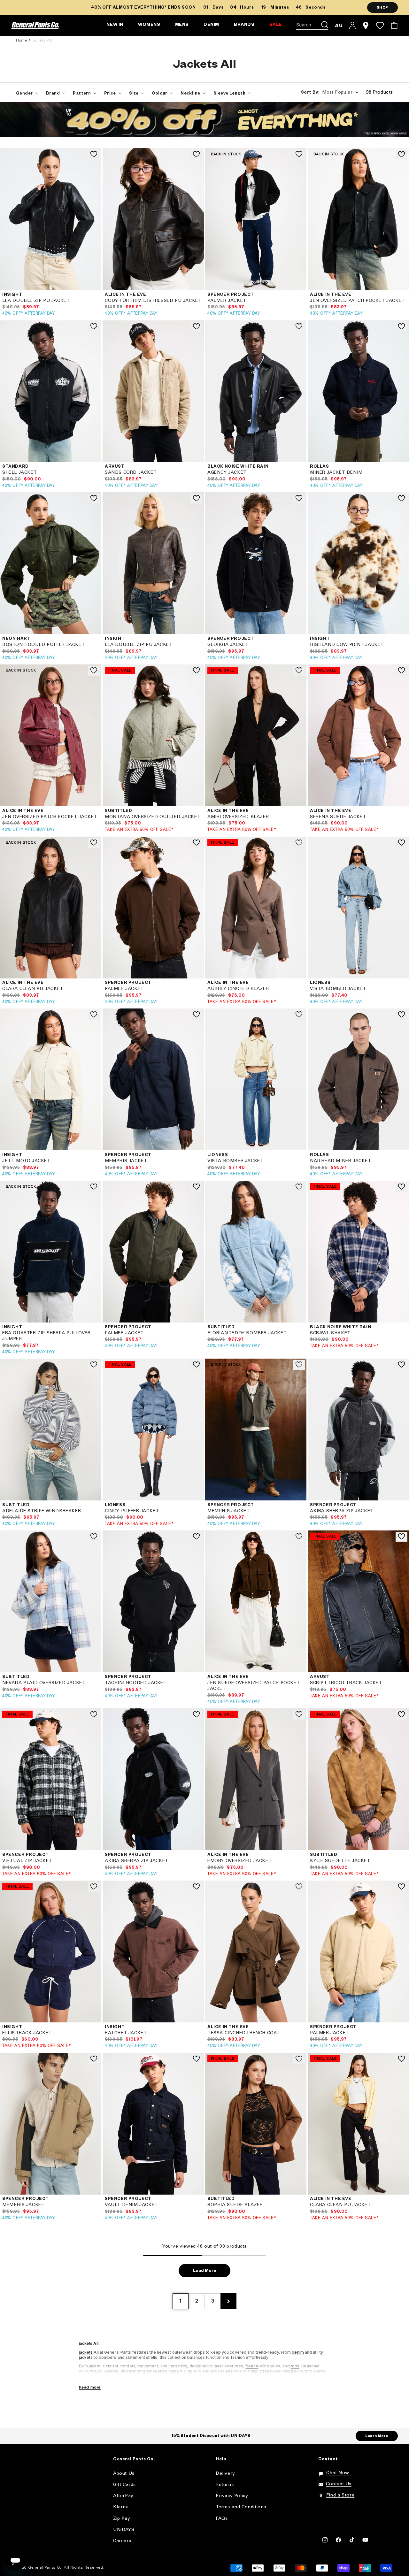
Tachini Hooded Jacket (136, 1683)
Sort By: (310, 93)
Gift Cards (124, 2485)
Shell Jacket (19, 473)
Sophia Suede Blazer (235, 2205)
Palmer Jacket (227, 301)
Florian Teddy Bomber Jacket (247, 1333)
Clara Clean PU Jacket (33, 989)
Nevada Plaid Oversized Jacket (44, 1683)
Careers (122, 2541)
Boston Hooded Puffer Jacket (43, 645)
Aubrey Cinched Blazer (238, 989)
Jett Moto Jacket (26, 1161)
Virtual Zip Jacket (27, 1861)
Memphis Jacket (126, 1161)
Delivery (225, 2474)
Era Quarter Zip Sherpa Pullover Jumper (46, 1336)
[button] (312, 26)
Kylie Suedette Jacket (340, 1861)
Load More (204, 2271)
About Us (124, 2474)
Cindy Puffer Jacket (132, 1511)
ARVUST (115, 467)
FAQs (222, 2519)
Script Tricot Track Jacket (346, 1683)
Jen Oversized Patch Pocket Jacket (357, 301)
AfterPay (123, 2496)
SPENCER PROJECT (231, 295)
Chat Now (338, 2473)
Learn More (377, 2436)
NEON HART (16, 639)
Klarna (121, 2507)
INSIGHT (12, 295)
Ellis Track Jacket (27, 2033)
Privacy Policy (232, 2496)
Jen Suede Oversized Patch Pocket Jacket (254, 1686)
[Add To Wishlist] (94, 155)
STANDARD (15, 467)
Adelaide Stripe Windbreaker (42, 1511)
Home (22, 40)
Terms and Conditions (241, 2507)
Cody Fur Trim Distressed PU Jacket (153, 301)
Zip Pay (122, 2519)
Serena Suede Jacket (338, 817)
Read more (90, 2387)
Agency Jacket (227, 473)
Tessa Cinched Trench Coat (244, 2033)
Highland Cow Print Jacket (347, 645)
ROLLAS (320, 467)
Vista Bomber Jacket (338, 989)
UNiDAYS (124, 2530)
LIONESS (320, 983)
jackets (86, 2343)
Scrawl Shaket (330, 1333)
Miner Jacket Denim (336, 473)
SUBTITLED (118, 811)
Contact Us (339, 2484)
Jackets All (42, 40)
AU (339, 25)
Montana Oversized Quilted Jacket (153, 817)
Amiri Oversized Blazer (238, 817)
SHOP (382, 8)
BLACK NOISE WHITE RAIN (238, 467)
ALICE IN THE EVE (126, 295)
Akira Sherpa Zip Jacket (342, 1511)
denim (298, 2352)
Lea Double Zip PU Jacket (36, 301)
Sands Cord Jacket (131, 473)
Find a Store (340, 2495)
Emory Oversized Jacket (239, 1861)
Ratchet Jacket (126, 2033)
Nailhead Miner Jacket (341, 1161)
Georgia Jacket (228, 645)
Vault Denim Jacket (131, 2205)
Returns (225, 2485)
